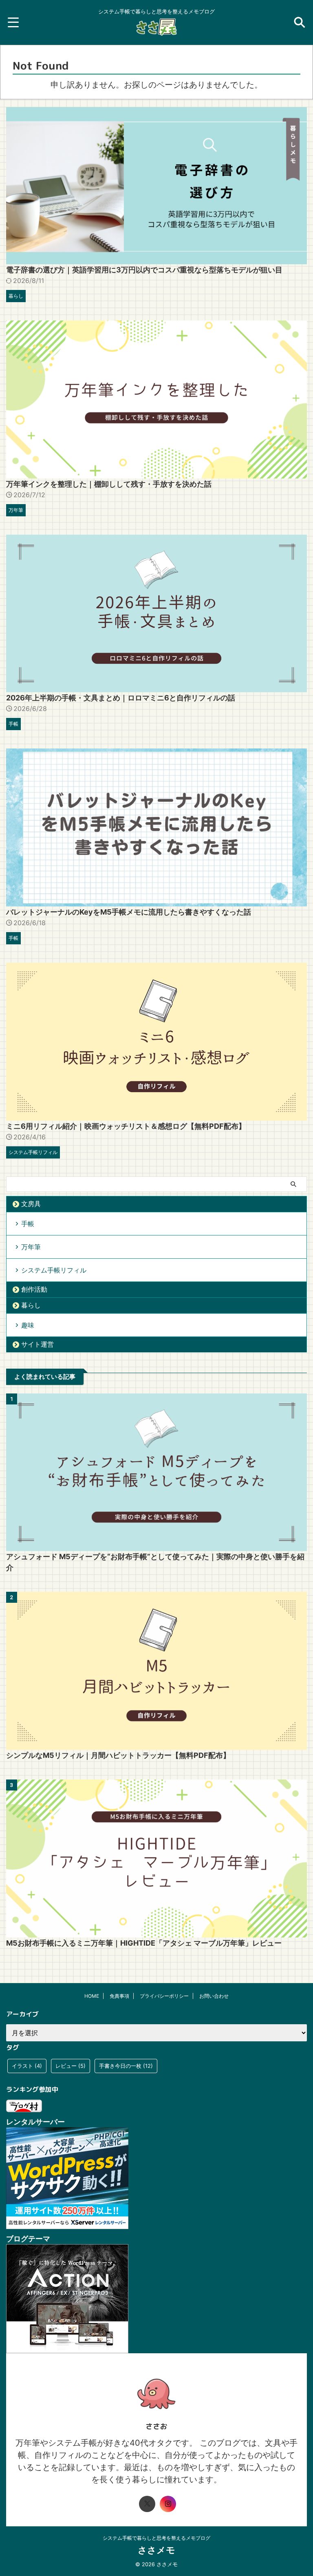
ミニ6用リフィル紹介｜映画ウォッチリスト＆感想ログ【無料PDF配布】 (126, 1126)
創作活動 (34, 1289)
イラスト (27, 2066)
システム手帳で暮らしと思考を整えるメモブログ (156, 2538)
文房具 (31, 1204)
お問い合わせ (214, 1996)
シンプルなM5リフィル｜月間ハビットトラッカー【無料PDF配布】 (118, 1755)
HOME (92, 1996)
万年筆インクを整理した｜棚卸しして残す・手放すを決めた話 (109, 484)
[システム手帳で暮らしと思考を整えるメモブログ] (156, 31)
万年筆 (31, 1247)
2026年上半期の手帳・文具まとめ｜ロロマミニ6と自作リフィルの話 (121, 698)
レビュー (71, 2066)
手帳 (28, 1224)
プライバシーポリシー (164, 1996)
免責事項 (119, 1996)
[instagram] (168, 2504)
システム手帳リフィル (54, 1270)
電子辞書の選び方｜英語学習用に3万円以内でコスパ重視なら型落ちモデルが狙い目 (144, 270)
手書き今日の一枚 (126, 2066)
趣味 (28, 1325)
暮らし (31, 1305)
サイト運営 (37, 1344)
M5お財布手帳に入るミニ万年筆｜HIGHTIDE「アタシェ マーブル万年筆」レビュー (144, 1943)
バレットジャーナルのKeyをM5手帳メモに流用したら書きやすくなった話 (129, 912)
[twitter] (147, 2504)
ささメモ (156, 2550)
